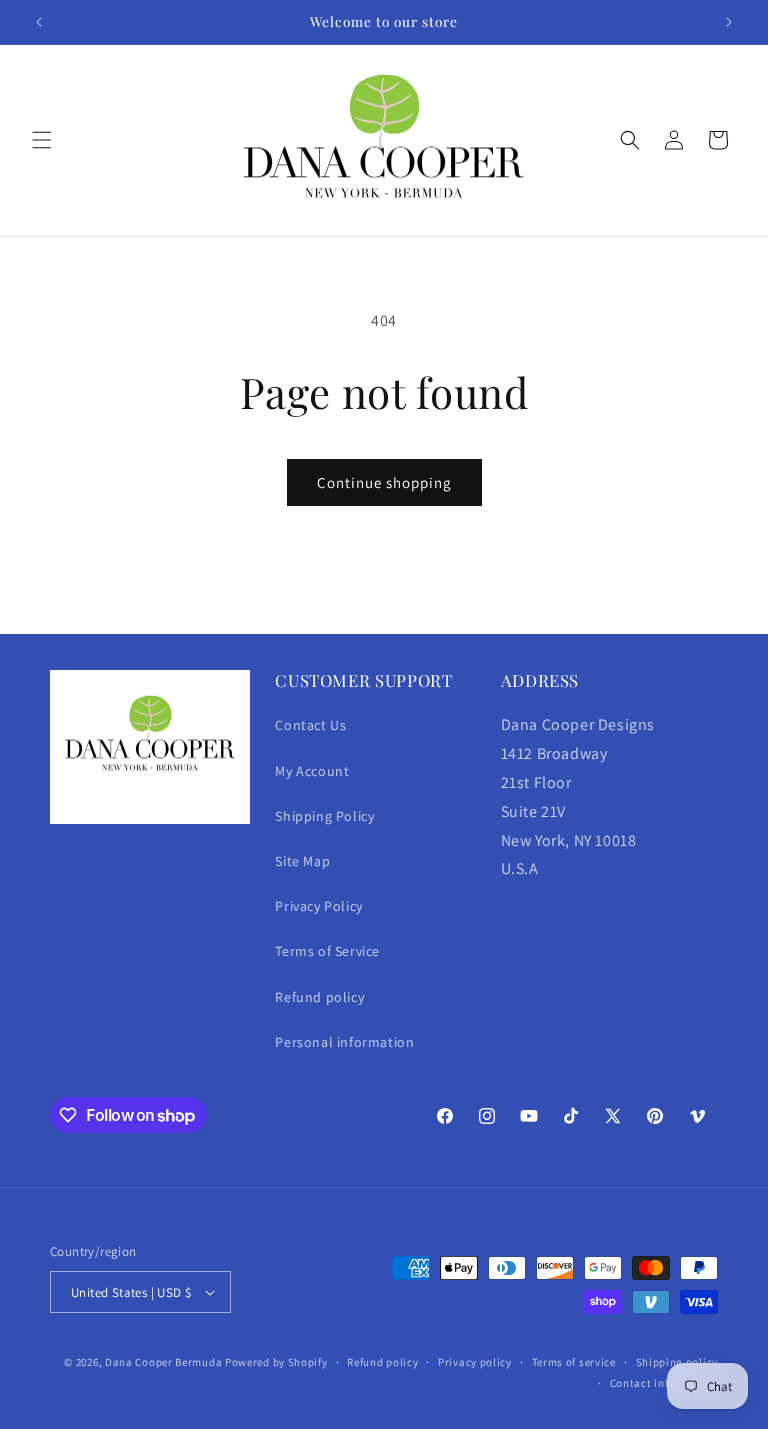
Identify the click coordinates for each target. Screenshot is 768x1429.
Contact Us (310, 725)
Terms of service (574, 1362)
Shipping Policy (324, 816)
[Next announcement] (729, 22)
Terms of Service (327, 951)
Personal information (344, 1042)
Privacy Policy (318, 906)
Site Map (302, 861)
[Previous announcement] (39, 22)
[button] (42, 140)
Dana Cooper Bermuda (163, 1362)
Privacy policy (475, 1362)
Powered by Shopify (276, 1362)
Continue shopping (384, 482)
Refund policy (319, 997)
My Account (312, 771)
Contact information (664, 1383)
